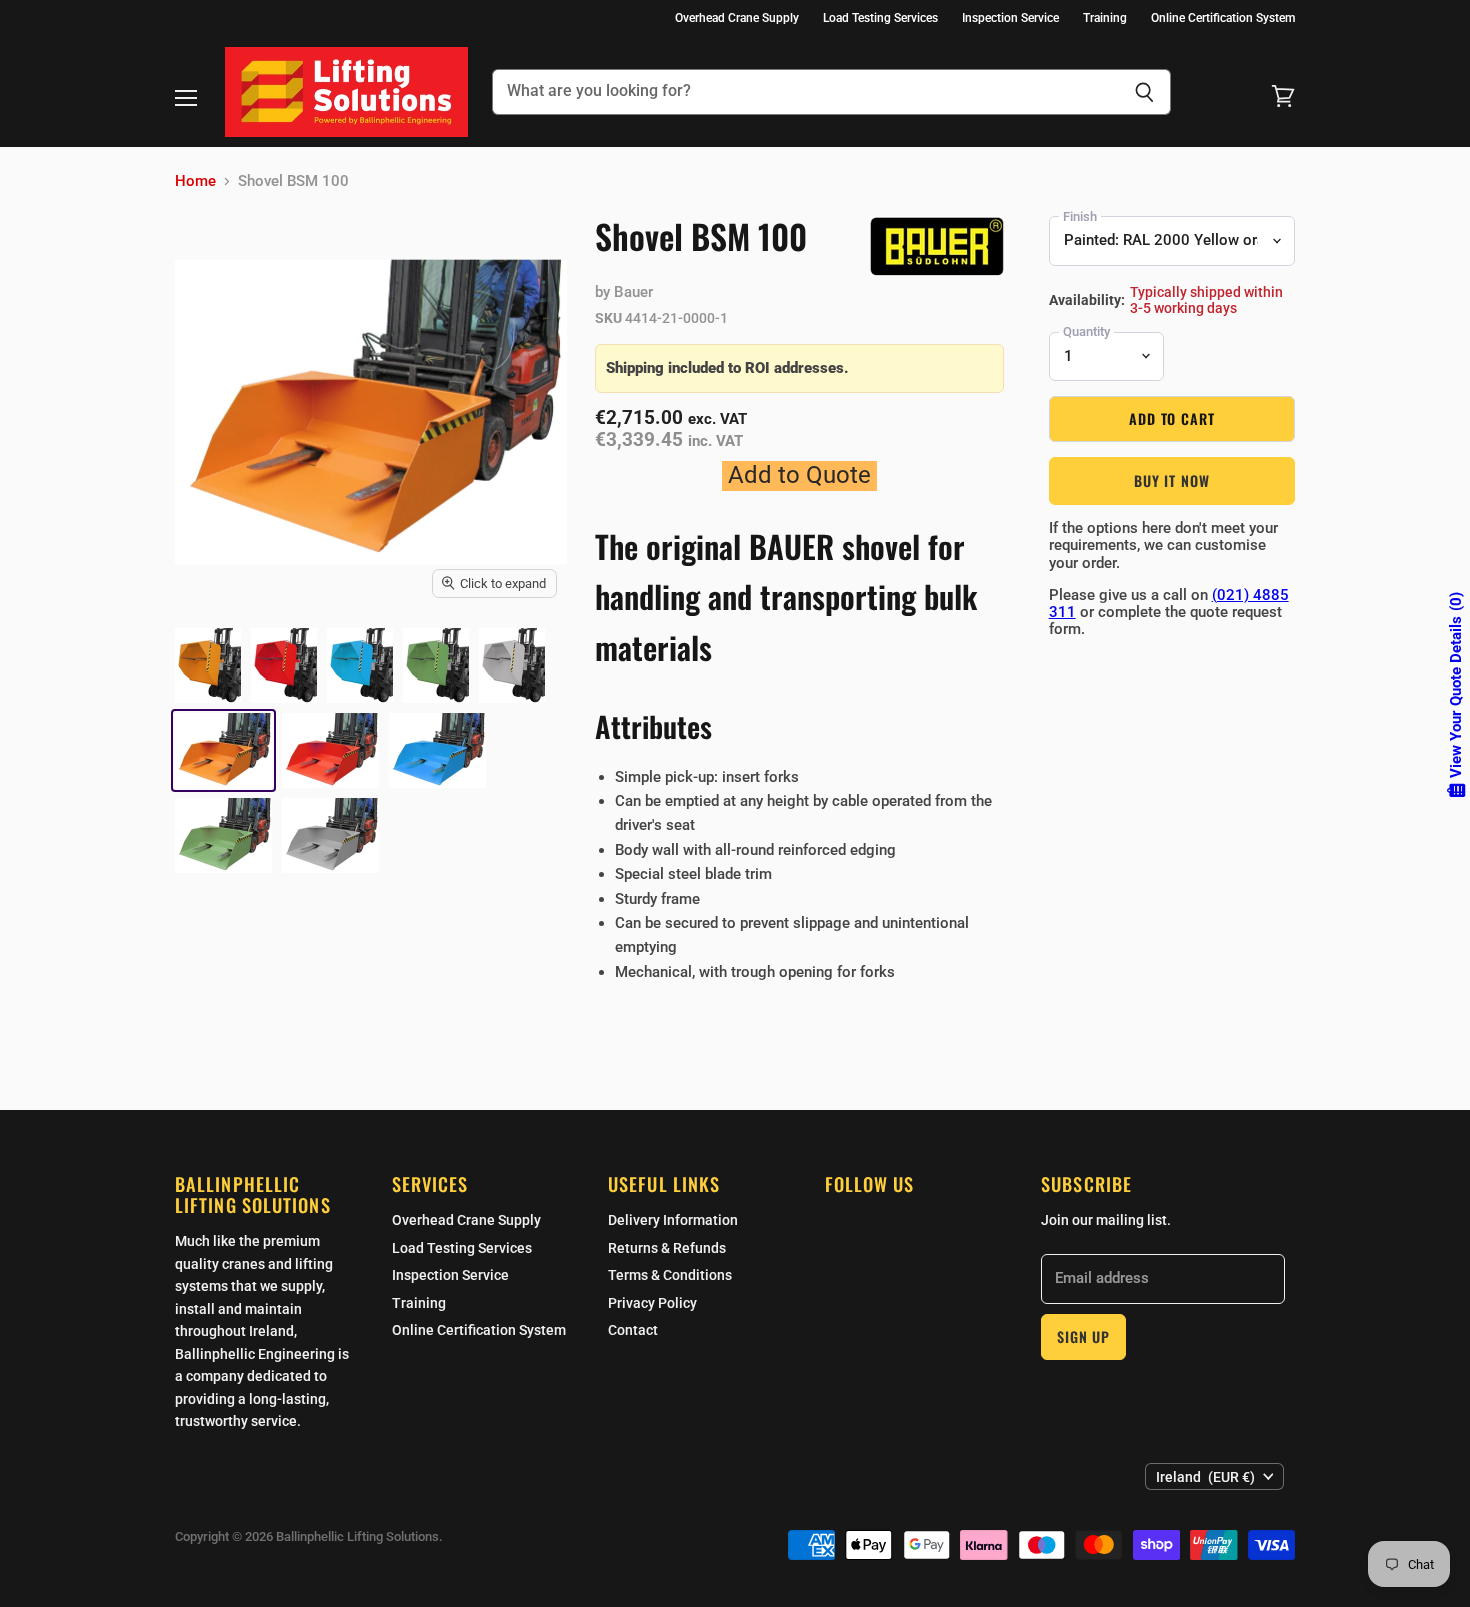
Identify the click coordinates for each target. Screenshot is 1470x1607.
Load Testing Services (880, 18)
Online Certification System (1223, 18)
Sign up (1083, 1336)
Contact (633, 1330)
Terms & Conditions (670, 1275)
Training (1105, 18)
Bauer (633, 292)
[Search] (1144, 92)
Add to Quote (799, 475)
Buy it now (1172, 480)
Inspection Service (1010, 18)
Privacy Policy (652, 1303)
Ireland (1205, 1477)
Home (195, 181)
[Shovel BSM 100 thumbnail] (208, 665)
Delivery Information (673, 1220)
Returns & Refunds (667, 1248)
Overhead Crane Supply (737, 18)
